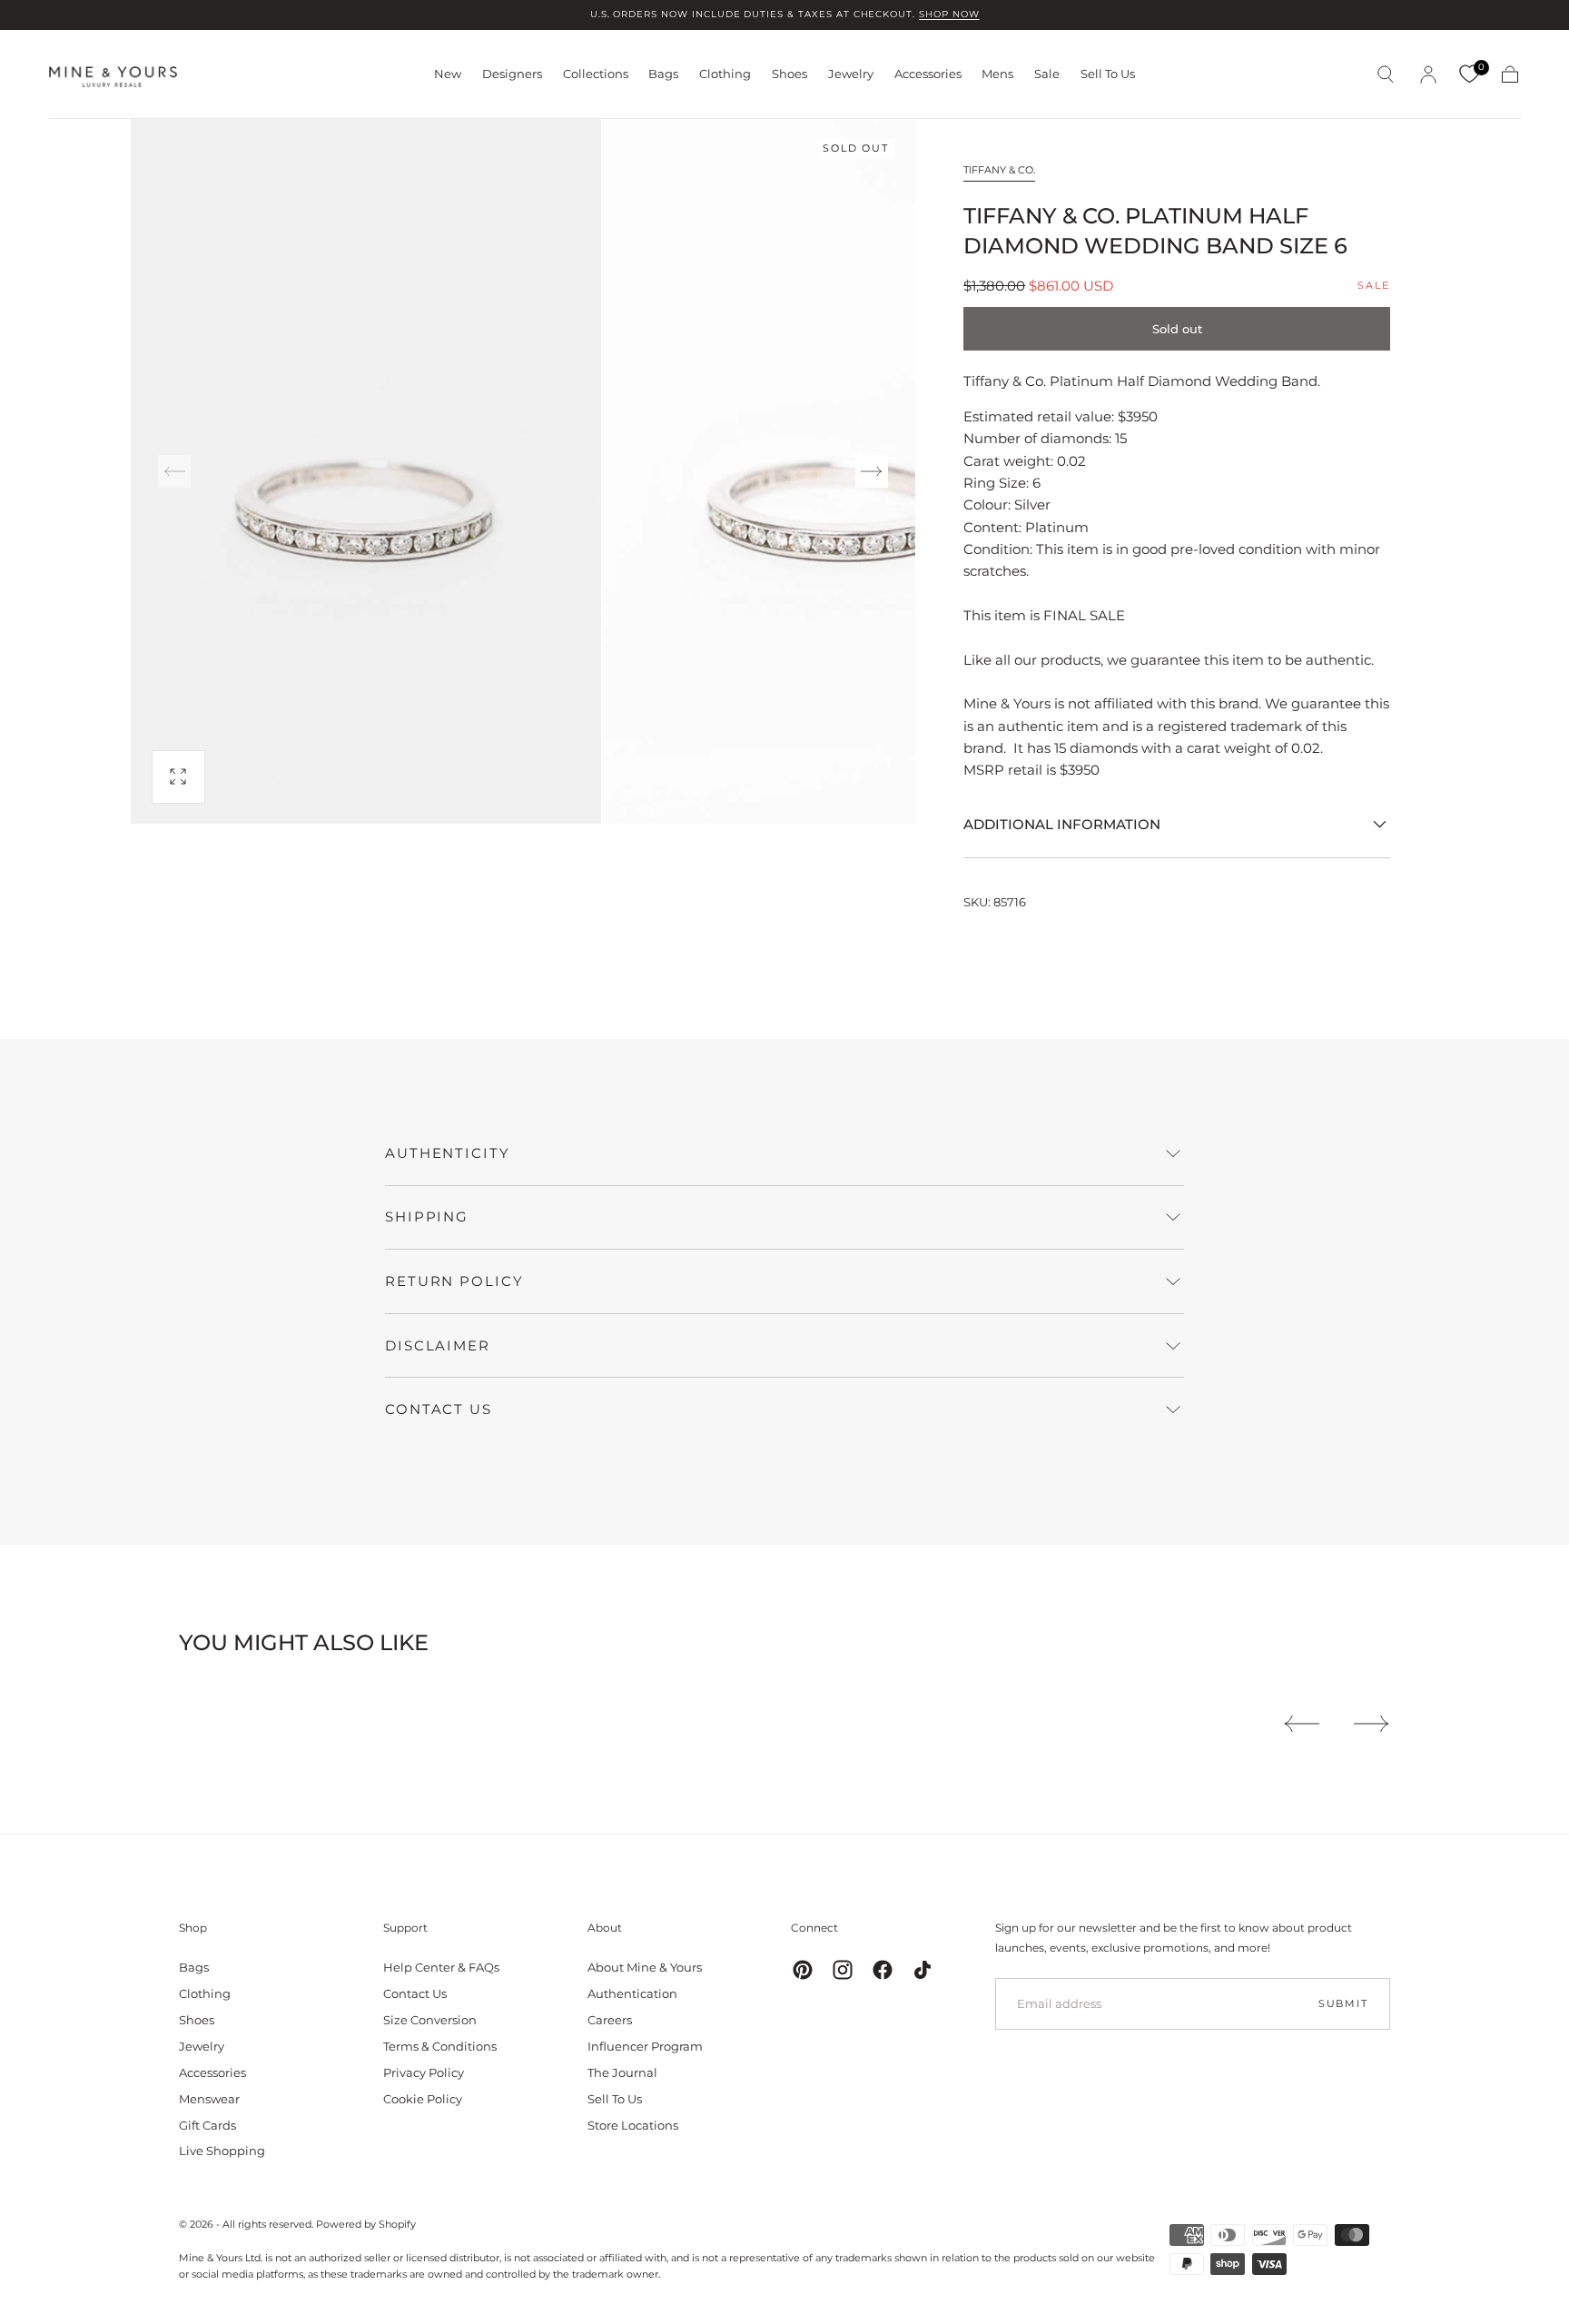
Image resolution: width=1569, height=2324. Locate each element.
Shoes (789, 74)
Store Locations (633, 2125)
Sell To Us (1108, 74)
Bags (663, 74)
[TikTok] (923, 1970)
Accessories (928, 74)
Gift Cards (207, 2125)
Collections (596, 74)
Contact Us (415, 1993)
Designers (512, 74)
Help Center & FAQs (441, 1967)
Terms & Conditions (440, 2046)
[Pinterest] (803, 1970)
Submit (1343, 2003)
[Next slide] (872, 471)
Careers (610, 2020)
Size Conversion (430, 2020)
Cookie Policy (423, 2099)
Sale (1047, 74)
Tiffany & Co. (999, 170)
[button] (1386, 74)
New (448, 74)
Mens (997, 74)
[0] (1469, 74)
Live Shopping (222, 2151)
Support (405, 1928)
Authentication (632, 1993)
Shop (193, 1928)
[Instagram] (843, 1970)
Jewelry (851, 74)
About (605, 1928)
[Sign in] (1428, 74)
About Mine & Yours (645, 1967)
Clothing (725, 74)
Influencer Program (645, 2046)
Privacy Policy (424, 2072)
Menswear (209, 2099)
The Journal (622, 2072)
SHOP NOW (949, 14)
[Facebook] (883, 1970)
